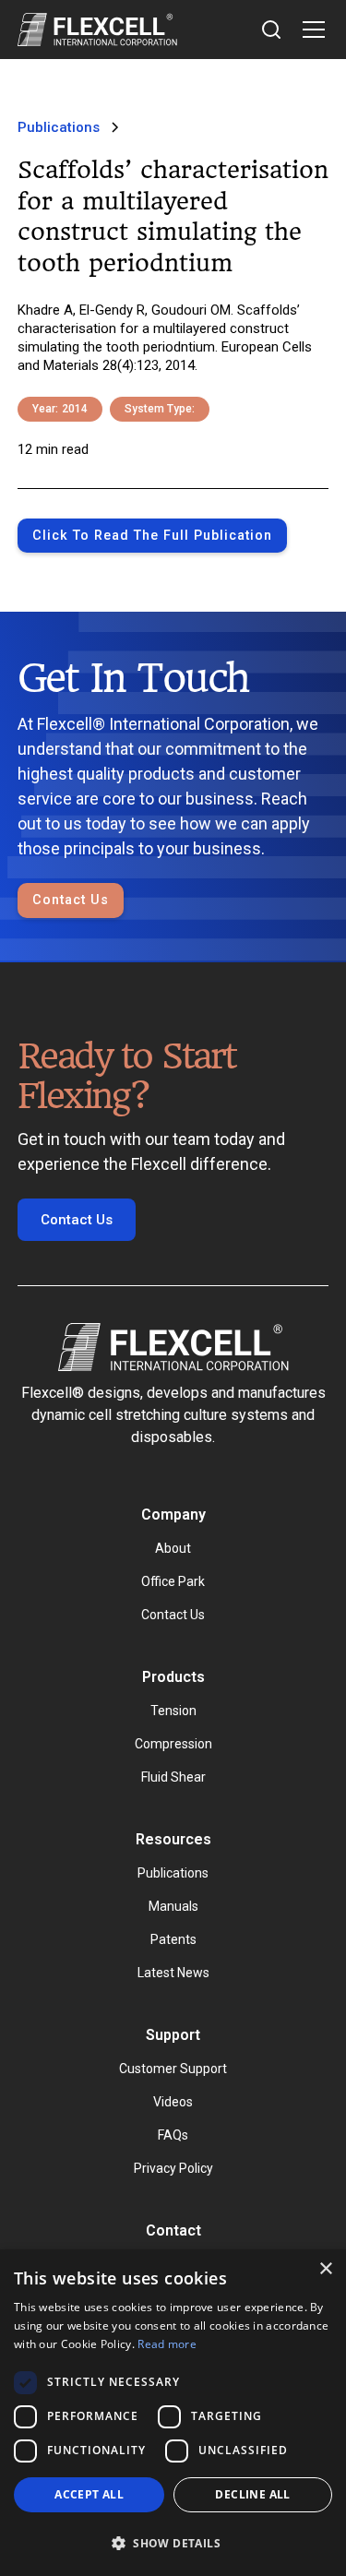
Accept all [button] (89, 2494)
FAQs (173, 2135)
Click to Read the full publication (152, 536)
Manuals (173, 1906)
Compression (173, 1744)
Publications (173, 1873)
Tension (173, 1711)
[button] (310, 30)
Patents (173, 1939)
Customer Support (173, 2069)
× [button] (325, 2269)
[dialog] (173, 2413)
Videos (173, 2102)
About (173, 1548)
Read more (167, 2344)
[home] (97, 30)
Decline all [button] (252, 2494)
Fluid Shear (173, 1777)
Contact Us (71, 900)
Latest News (173, 1973)
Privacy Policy (173, 2168)
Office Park (173, 1581)
